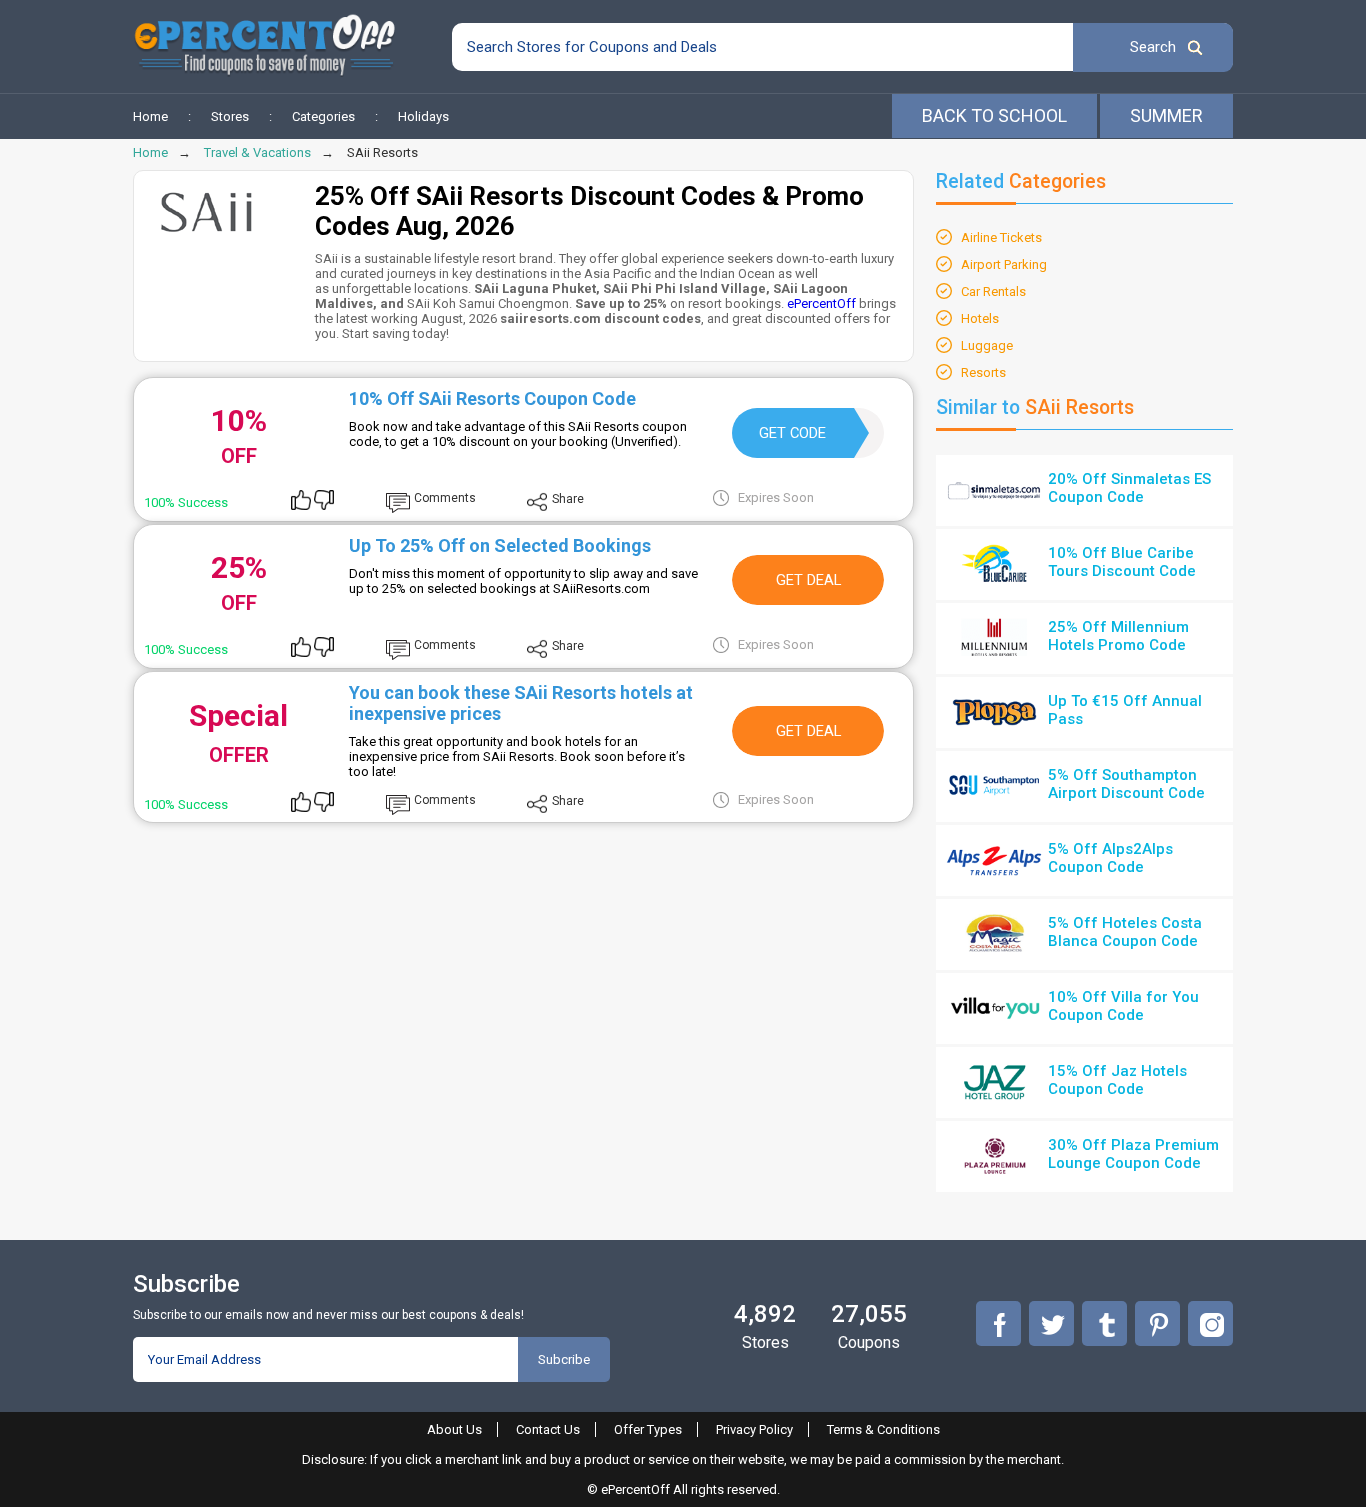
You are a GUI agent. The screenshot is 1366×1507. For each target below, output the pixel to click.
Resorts (983, 372)
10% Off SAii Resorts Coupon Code (492, 398)
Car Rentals (993, 291)
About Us (454, 1429)
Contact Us (548, 1429)
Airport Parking (1004, 264)
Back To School (994, 115)
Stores (230, 116)
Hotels (980, 318)
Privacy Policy (754, 1429)
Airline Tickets (1001, 237)
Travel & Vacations (257, 152)
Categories (323, 116)
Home (150, 116)
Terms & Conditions (883, 1429)
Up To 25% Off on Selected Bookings (500, 545)
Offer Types (648, 1429)
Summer (1166, 115)
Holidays (423, 116)
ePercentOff (821, 303)
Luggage (987, 345)
